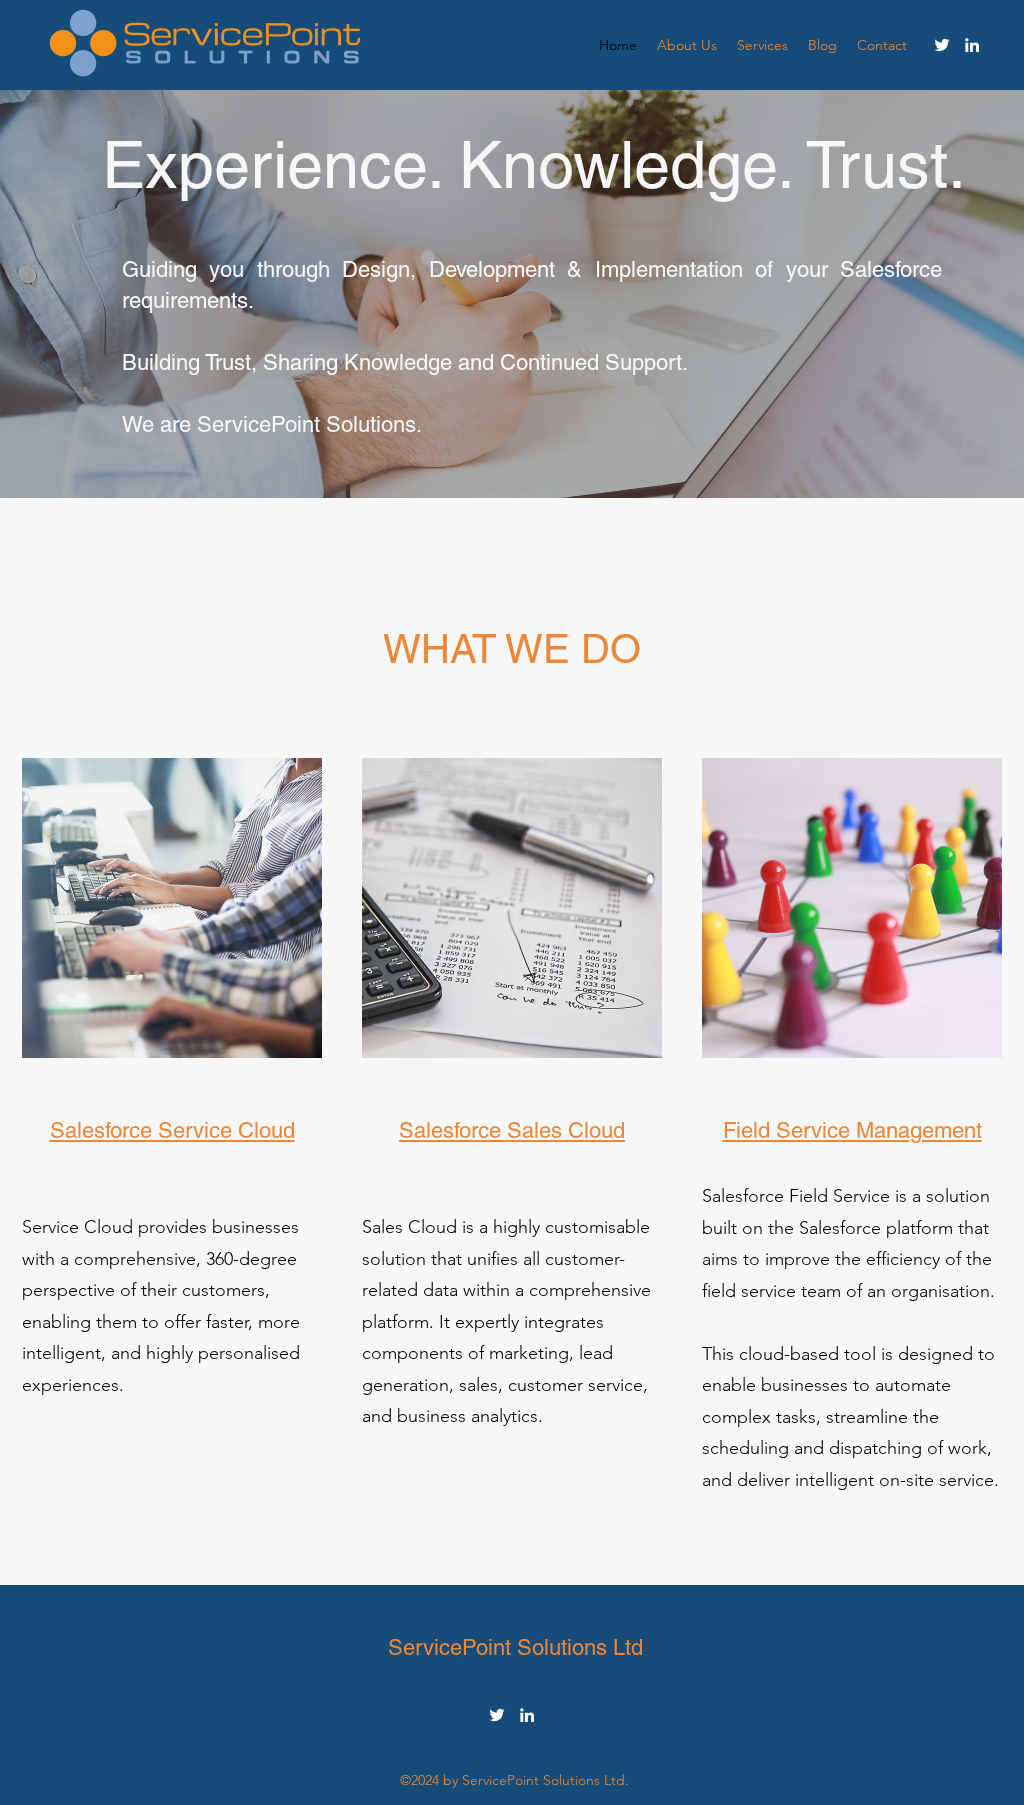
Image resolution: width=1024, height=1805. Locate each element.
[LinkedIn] (972, 45)
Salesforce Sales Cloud (512, 1130)
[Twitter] (942, 45)
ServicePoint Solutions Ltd (515, 1647)
